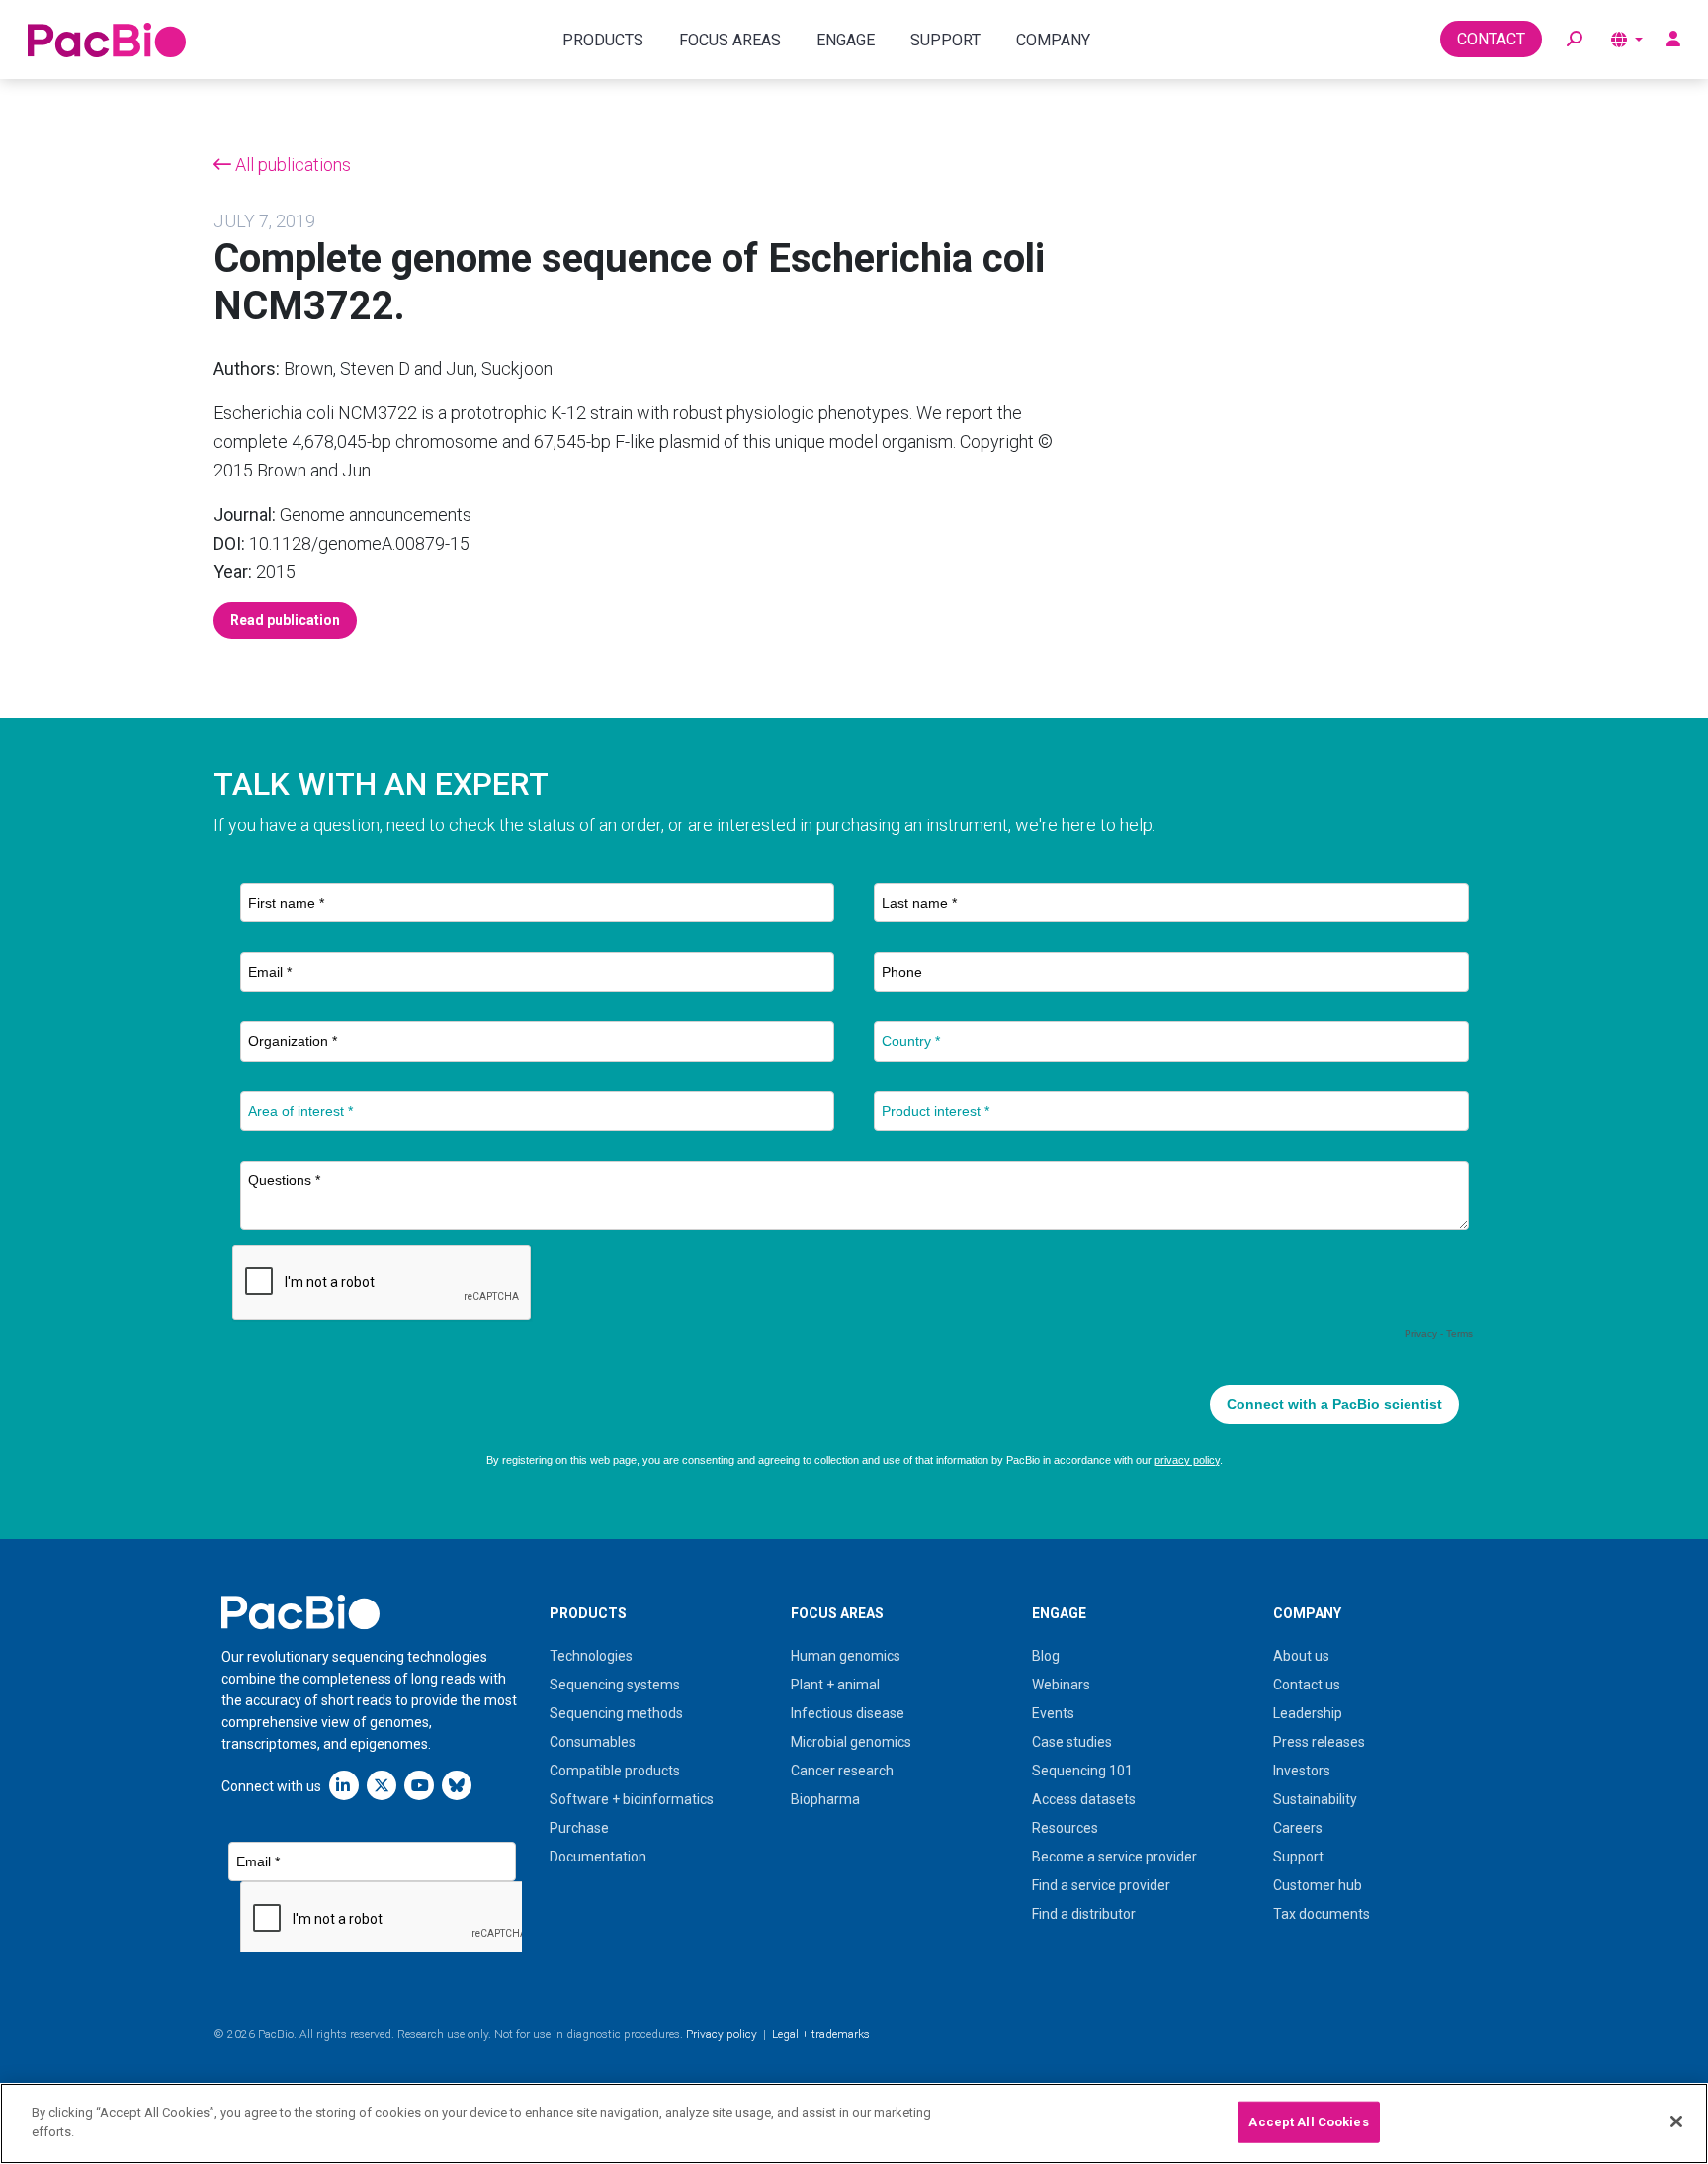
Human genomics (846, 1656)
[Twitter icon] (382, 1785)
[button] (1575, 40)
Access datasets (1084, 1799)
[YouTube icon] (419, 1785)
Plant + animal (835, 1685)
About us (1301, 1656)
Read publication (285, 620)
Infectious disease (848, 1713)
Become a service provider (1114, 1857)
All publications (291, 165)
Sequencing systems (615, 1685)
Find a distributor (1084, 1914)
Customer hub (1318, 1885)
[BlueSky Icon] (457, 1785)
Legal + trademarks (821, 2034)
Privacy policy (722, 2034)
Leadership (1308, 1713)
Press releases (1319, 1742)
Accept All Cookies (1308, 2122)
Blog (1046, 1656)
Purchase (579, 1828)
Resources (1065, 1828)
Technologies (591, 1656)
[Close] (1676, 2121)
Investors (1302, 1771)
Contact (1491, 39)
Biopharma (825, 1799)
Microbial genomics (851, 1742)
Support (1298, 1857)
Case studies (1072, 1742)
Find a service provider (1101, 1885)
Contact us (1307, 1685)
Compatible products (615, 1771)
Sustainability (1315, 1799)
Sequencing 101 (1082, 1771)
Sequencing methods (616, 1713)
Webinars (1061, 1685)
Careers (1298, 1828)
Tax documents (1322, 1914)
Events (1053, 1713)
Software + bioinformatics (632, 1799)
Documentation (598, 1857)
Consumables (593, 1742)
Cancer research (842, 1771)
